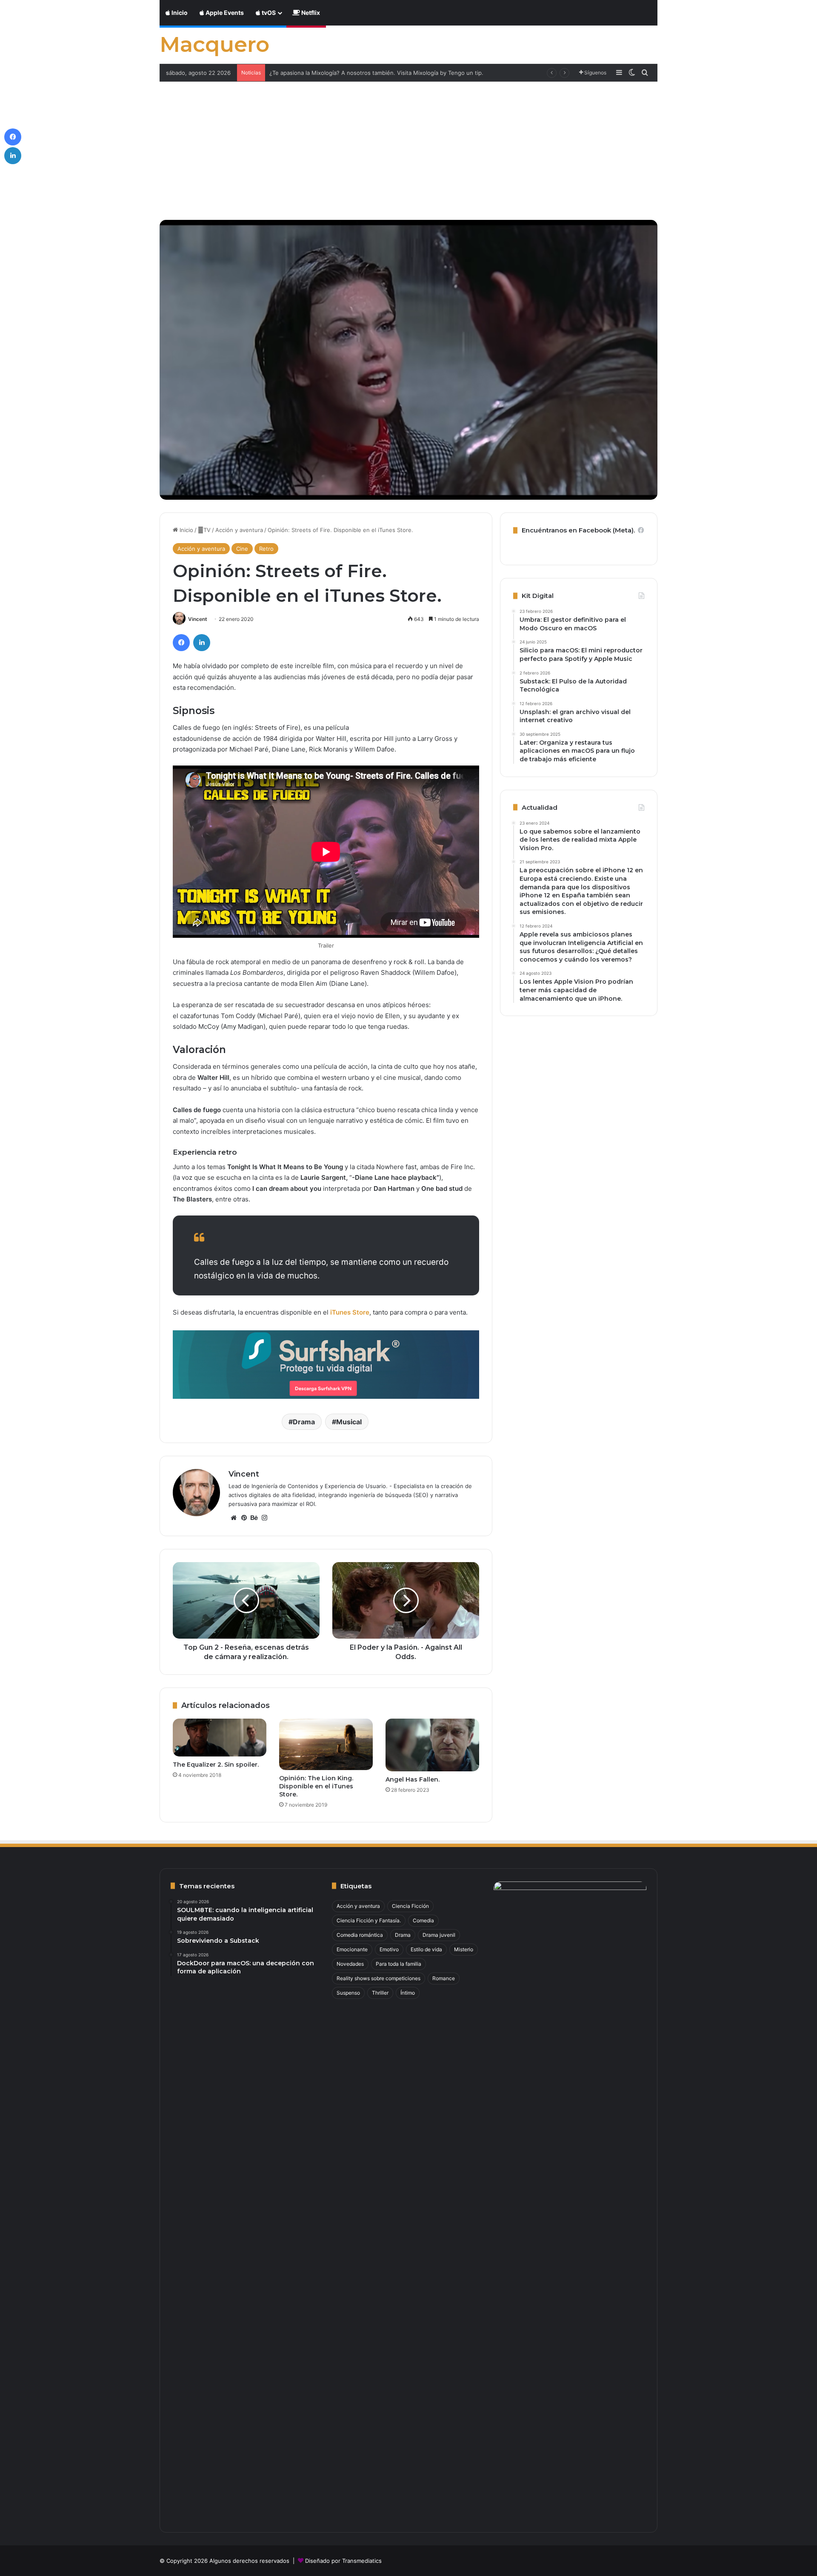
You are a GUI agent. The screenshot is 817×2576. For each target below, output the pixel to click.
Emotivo (389, 1949)
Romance (444, 1978)
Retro (266, 549)
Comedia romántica (360, 1935)
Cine (242, 549)
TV (204, 530)
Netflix (310, 13)
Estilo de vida (426, 1949)
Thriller (380, 1993)
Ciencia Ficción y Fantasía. (369, 1920)
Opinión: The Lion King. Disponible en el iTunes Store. (316, 1786)
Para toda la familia (399, 1964)
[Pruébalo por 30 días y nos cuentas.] (326, 1364)
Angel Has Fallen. (413, 1779)
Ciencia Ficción (410, 1906)
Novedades (350, 1964)
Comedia (423, 1920)
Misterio (464, 1949)
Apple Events (224, 13)
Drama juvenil (439, 1935)
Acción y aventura (239, 530)
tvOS (268, 13)
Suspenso (348, 1993)
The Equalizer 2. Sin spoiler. (216, 1765)
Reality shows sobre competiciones (379, 1978)
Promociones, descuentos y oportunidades (327, 73)
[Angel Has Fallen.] (432, 1745)
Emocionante (352, 1949)
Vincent (198, 619)
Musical (349, 1422)
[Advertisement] (408, 145)
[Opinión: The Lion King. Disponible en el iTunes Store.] (326, 1744)
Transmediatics (362, 2561)
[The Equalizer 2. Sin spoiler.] (220, 1738)
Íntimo (408, 1993)
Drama (304, 1422)
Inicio (179, 13)
